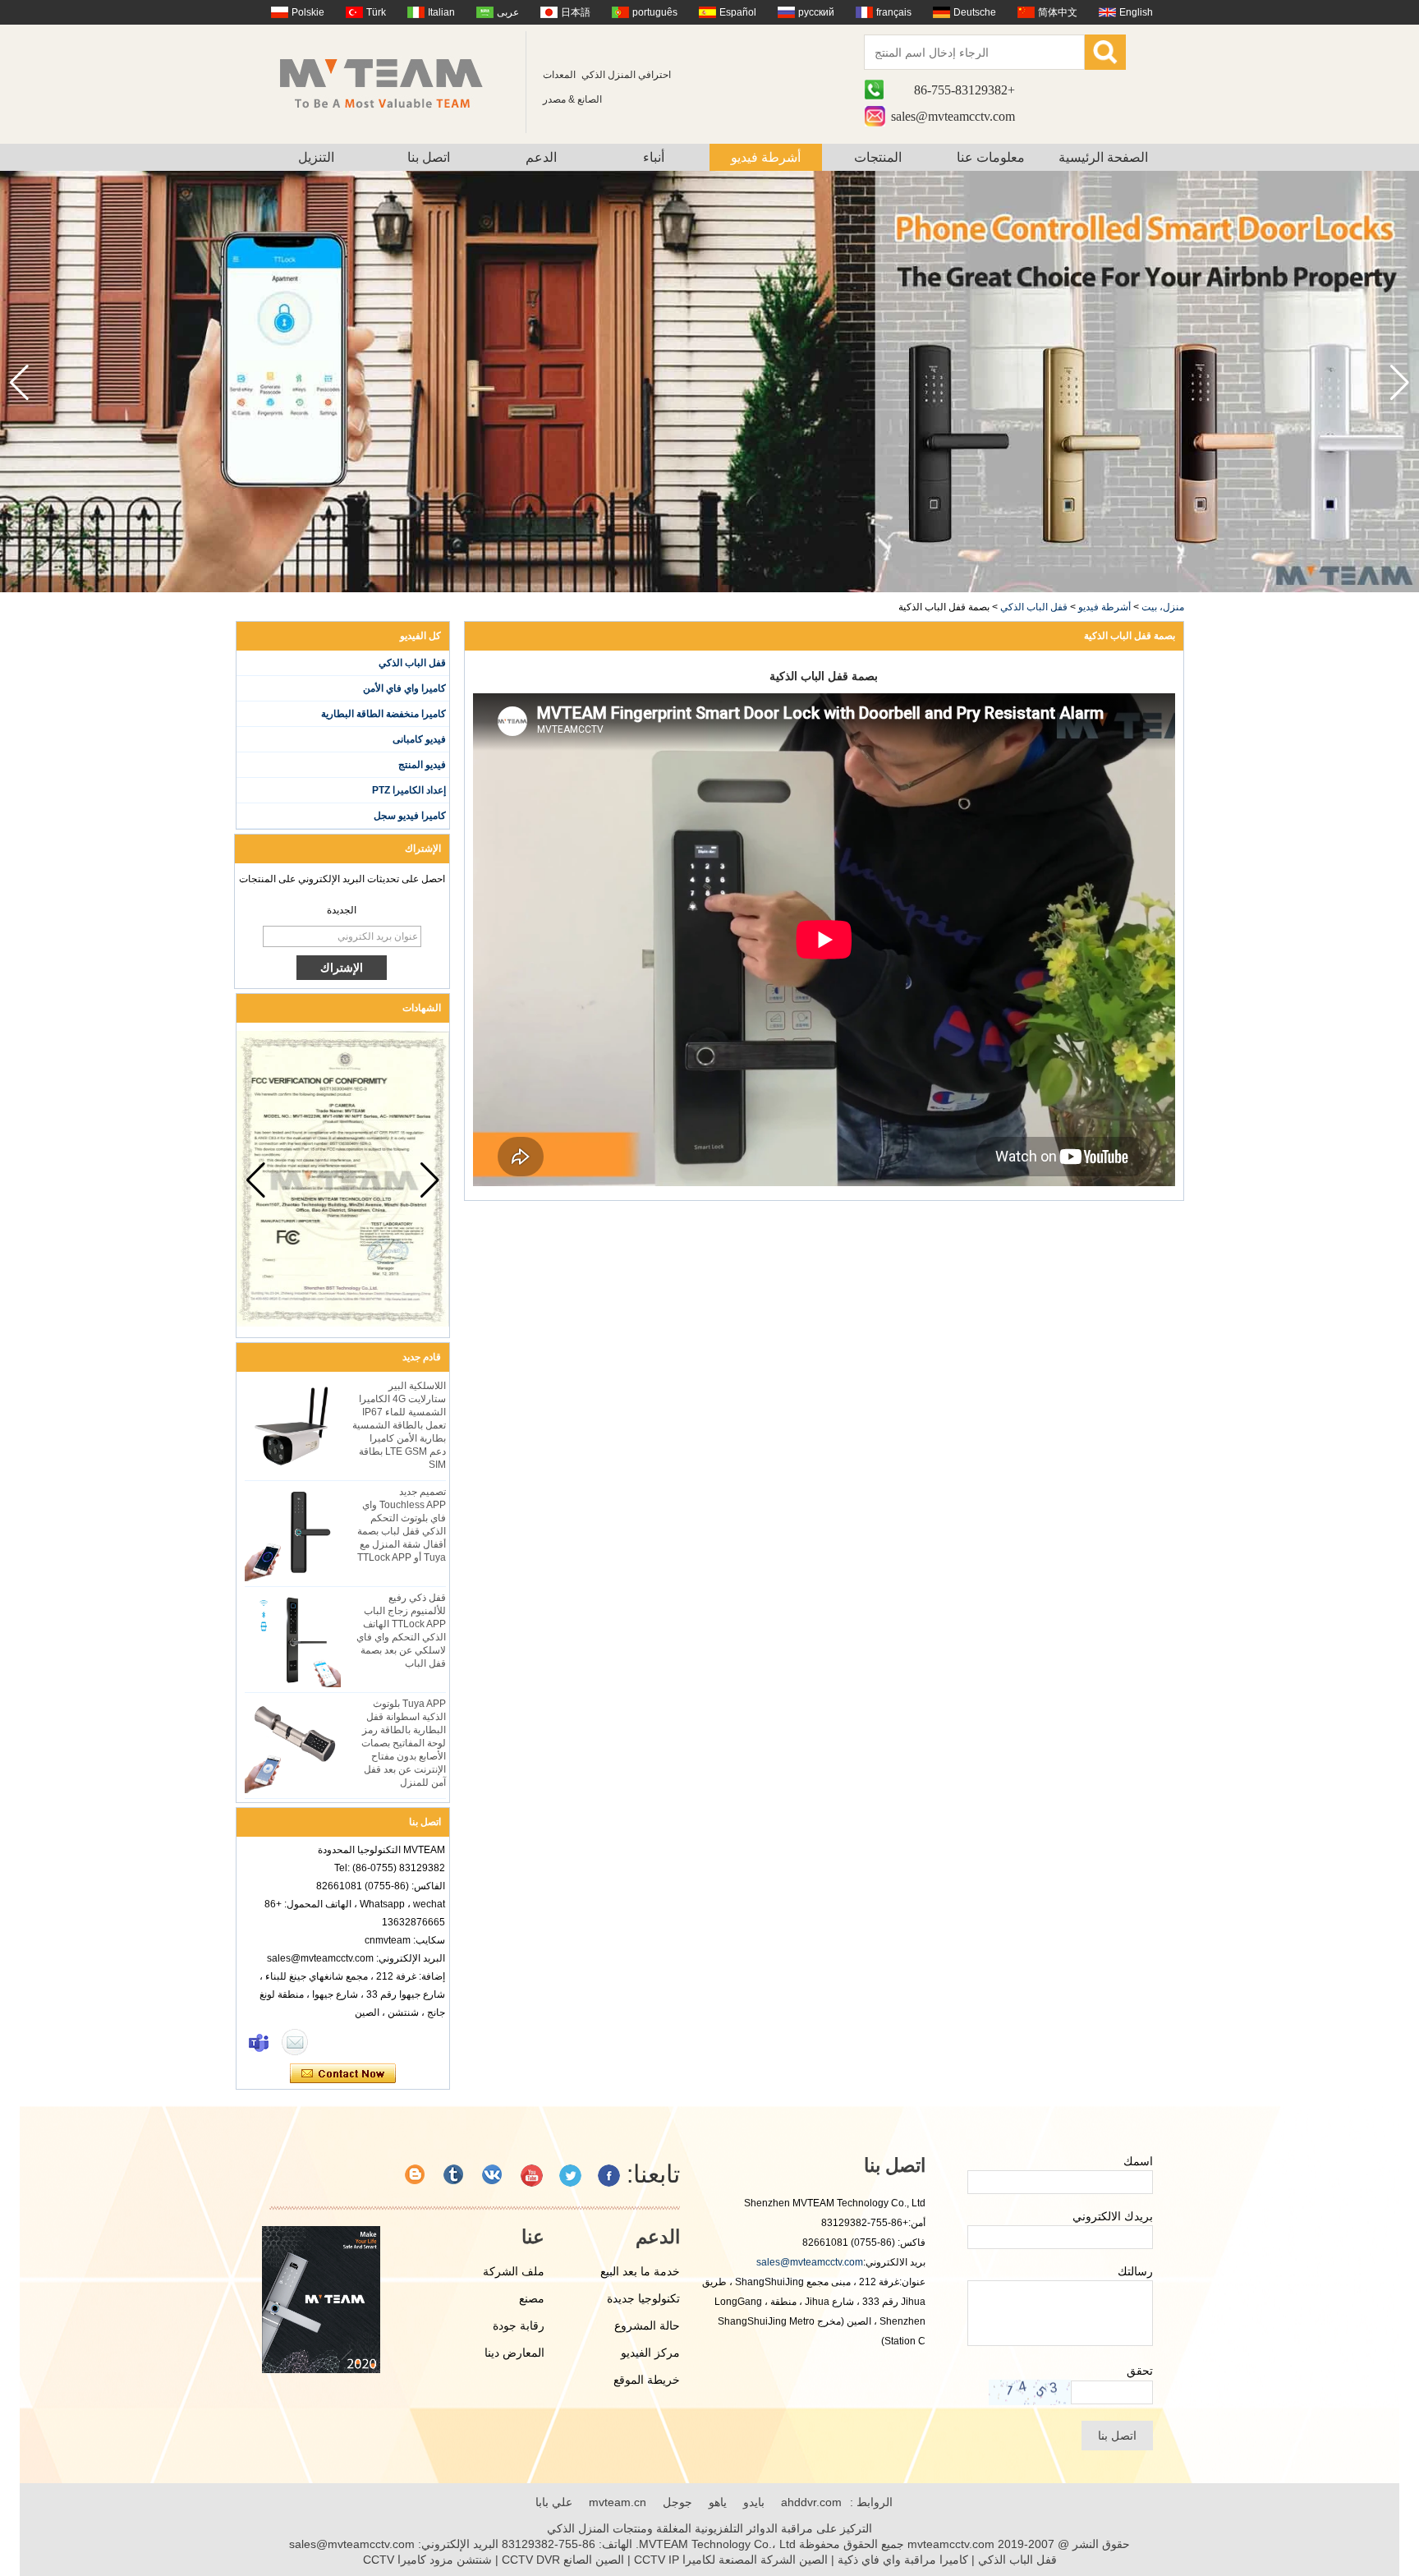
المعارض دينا (514, 2353)
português (655, 12)
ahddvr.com (811, 2502)
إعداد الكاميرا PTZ (409, 790)
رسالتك (1135, 2271)
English (1136, 12)
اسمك (1138, 2161)
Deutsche (975, 12)
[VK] (493, 2176)
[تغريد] (570, 2176)
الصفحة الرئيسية (1103, 157)
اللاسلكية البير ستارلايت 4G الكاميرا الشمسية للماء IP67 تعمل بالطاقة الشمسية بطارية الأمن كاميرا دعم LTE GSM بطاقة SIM (399, 1425)
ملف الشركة (514, 2271)
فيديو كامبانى (419, 739)
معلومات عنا (991, 157)
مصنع (532, 2298)
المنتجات (878, 157)
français (894, 12)
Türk (376, 12)
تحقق (1140, 2371)
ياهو (718, 2502)
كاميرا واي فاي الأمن (404, 688)
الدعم (541, 157)
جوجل (677, 2502)
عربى (508, 12)
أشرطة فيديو (766, 157)
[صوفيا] (259, 2042)
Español (738, 12)
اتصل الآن (343, 2074)
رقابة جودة (519, 2325)
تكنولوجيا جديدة (643, 2298)
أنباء (654, 157)
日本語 (576, 12)
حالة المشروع (647, 2325)
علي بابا (554, 2502)
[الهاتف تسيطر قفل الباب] (709, 589)
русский (816, 12)
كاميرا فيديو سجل (410, 816)
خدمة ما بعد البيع (640, 2271)
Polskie (308, 12)
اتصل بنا (429, 157)
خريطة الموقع (647, 2380)
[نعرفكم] (455, 2176)
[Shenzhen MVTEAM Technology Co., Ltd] (392, 82)
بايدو (754, 2502)
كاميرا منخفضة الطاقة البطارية (383, 714)
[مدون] (416, 2176)
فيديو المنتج (422, 765)
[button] (19, 383)
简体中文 (1058, 12)
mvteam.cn (618, 2502)
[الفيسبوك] (609, 2176)
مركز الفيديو (650, 2353)
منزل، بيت (1163, 607)
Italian (441, 12)
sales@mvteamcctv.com (953, 116)
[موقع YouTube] (532, 2176)
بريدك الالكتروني (1113, 2216)
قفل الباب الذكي (1034, 607)
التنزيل (316, 157)
